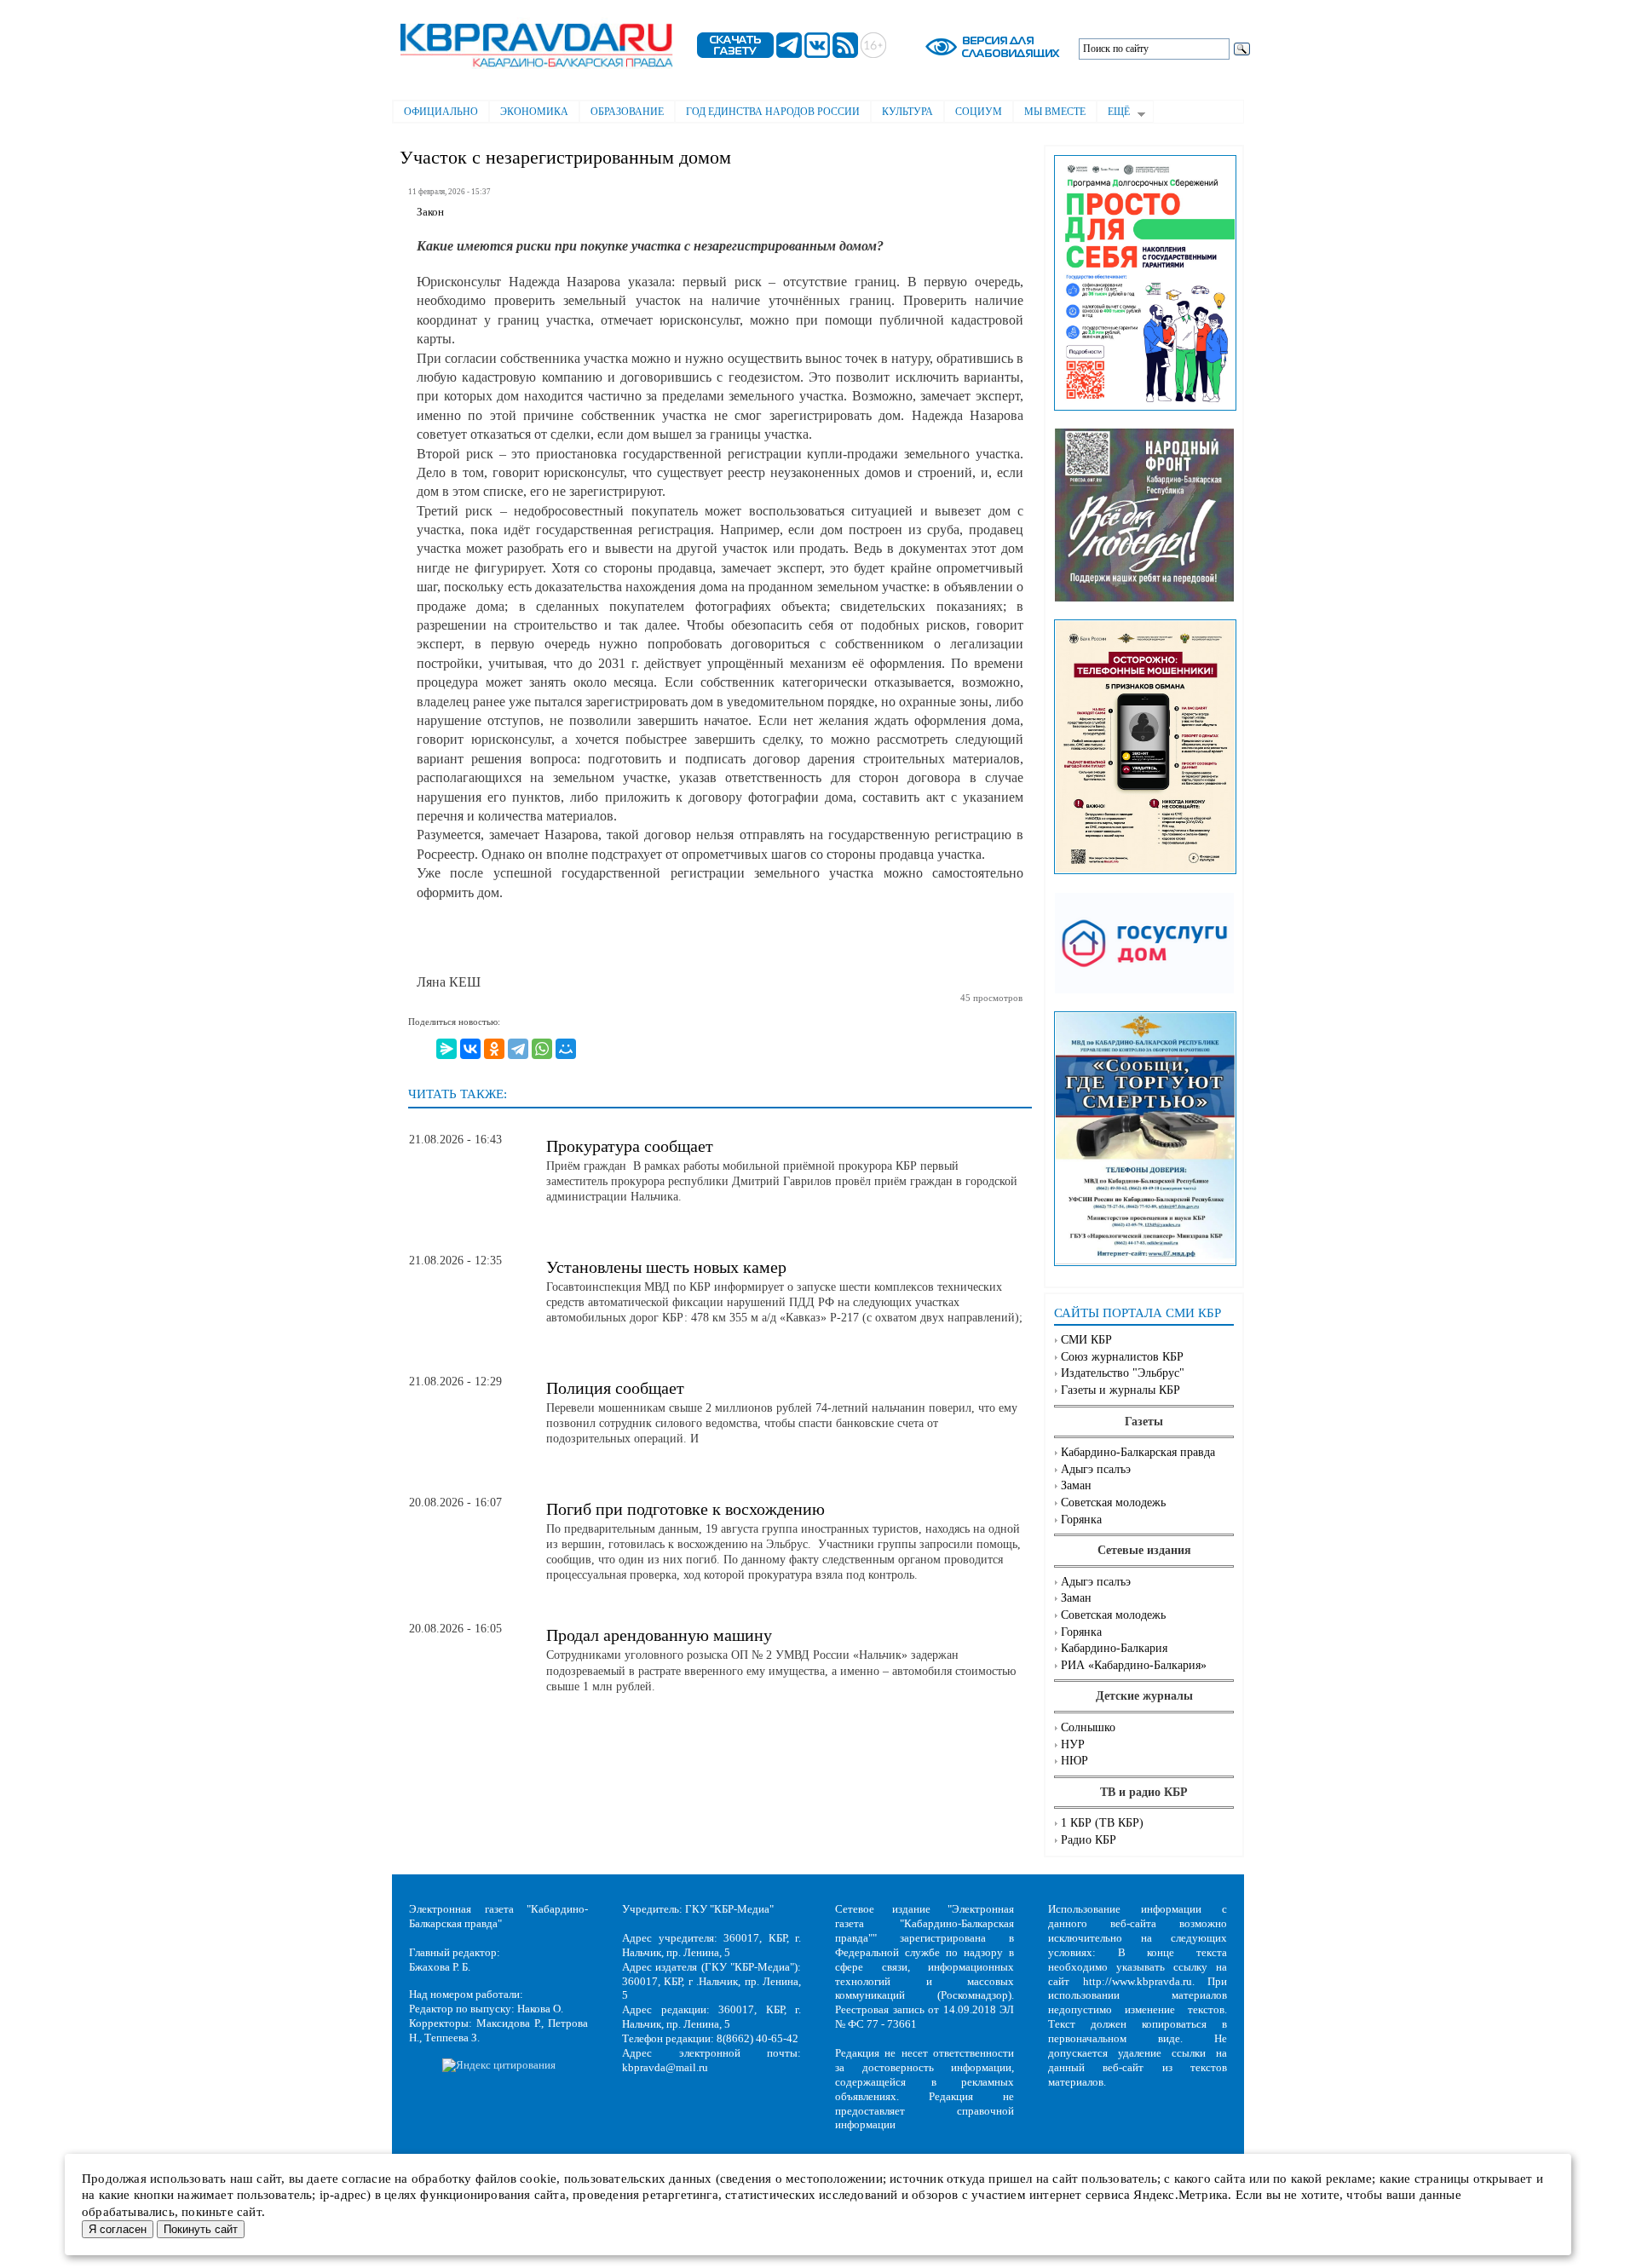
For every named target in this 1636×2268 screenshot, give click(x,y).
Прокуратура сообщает (630, 1146)
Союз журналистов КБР (1122, 1357)
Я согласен (118, 2229)
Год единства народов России (773, 112)
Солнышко (1088, 1727)
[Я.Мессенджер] (446, 1049)
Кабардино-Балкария (1114, 1648)
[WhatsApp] (542, 1049)
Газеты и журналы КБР (1120, 1390)
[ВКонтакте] (470, 1049)
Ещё (1113, 113)
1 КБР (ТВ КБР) (1102, 1823)
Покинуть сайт (201, 2229)
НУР (1073, 1744)
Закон (430, 212)
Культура (907, 112)
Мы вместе (1055, 112)
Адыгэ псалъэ (1096, 1469)
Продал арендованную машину (659, 1635)
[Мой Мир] (566, 1049)
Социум (979, 112)
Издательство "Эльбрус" (1123, 1373)
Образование (627, 112)
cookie (538, 2179)
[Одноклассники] (494, 1049)
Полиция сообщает (615, 1388)
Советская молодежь (1113, 1502)
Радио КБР (1089, 1840)
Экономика (534, 112)
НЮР (1074, 1761)
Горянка (1081, 1520)
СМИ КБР (1086, 1340)
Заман (1076, 1485)
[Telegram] (518, 1049)
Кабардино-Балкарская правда (1138, 1452)
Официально (441, 112)
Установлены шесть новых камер (666, 1267)
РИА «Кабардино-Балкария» (1134, 1665)
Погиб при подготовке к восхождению (686, 1509)
